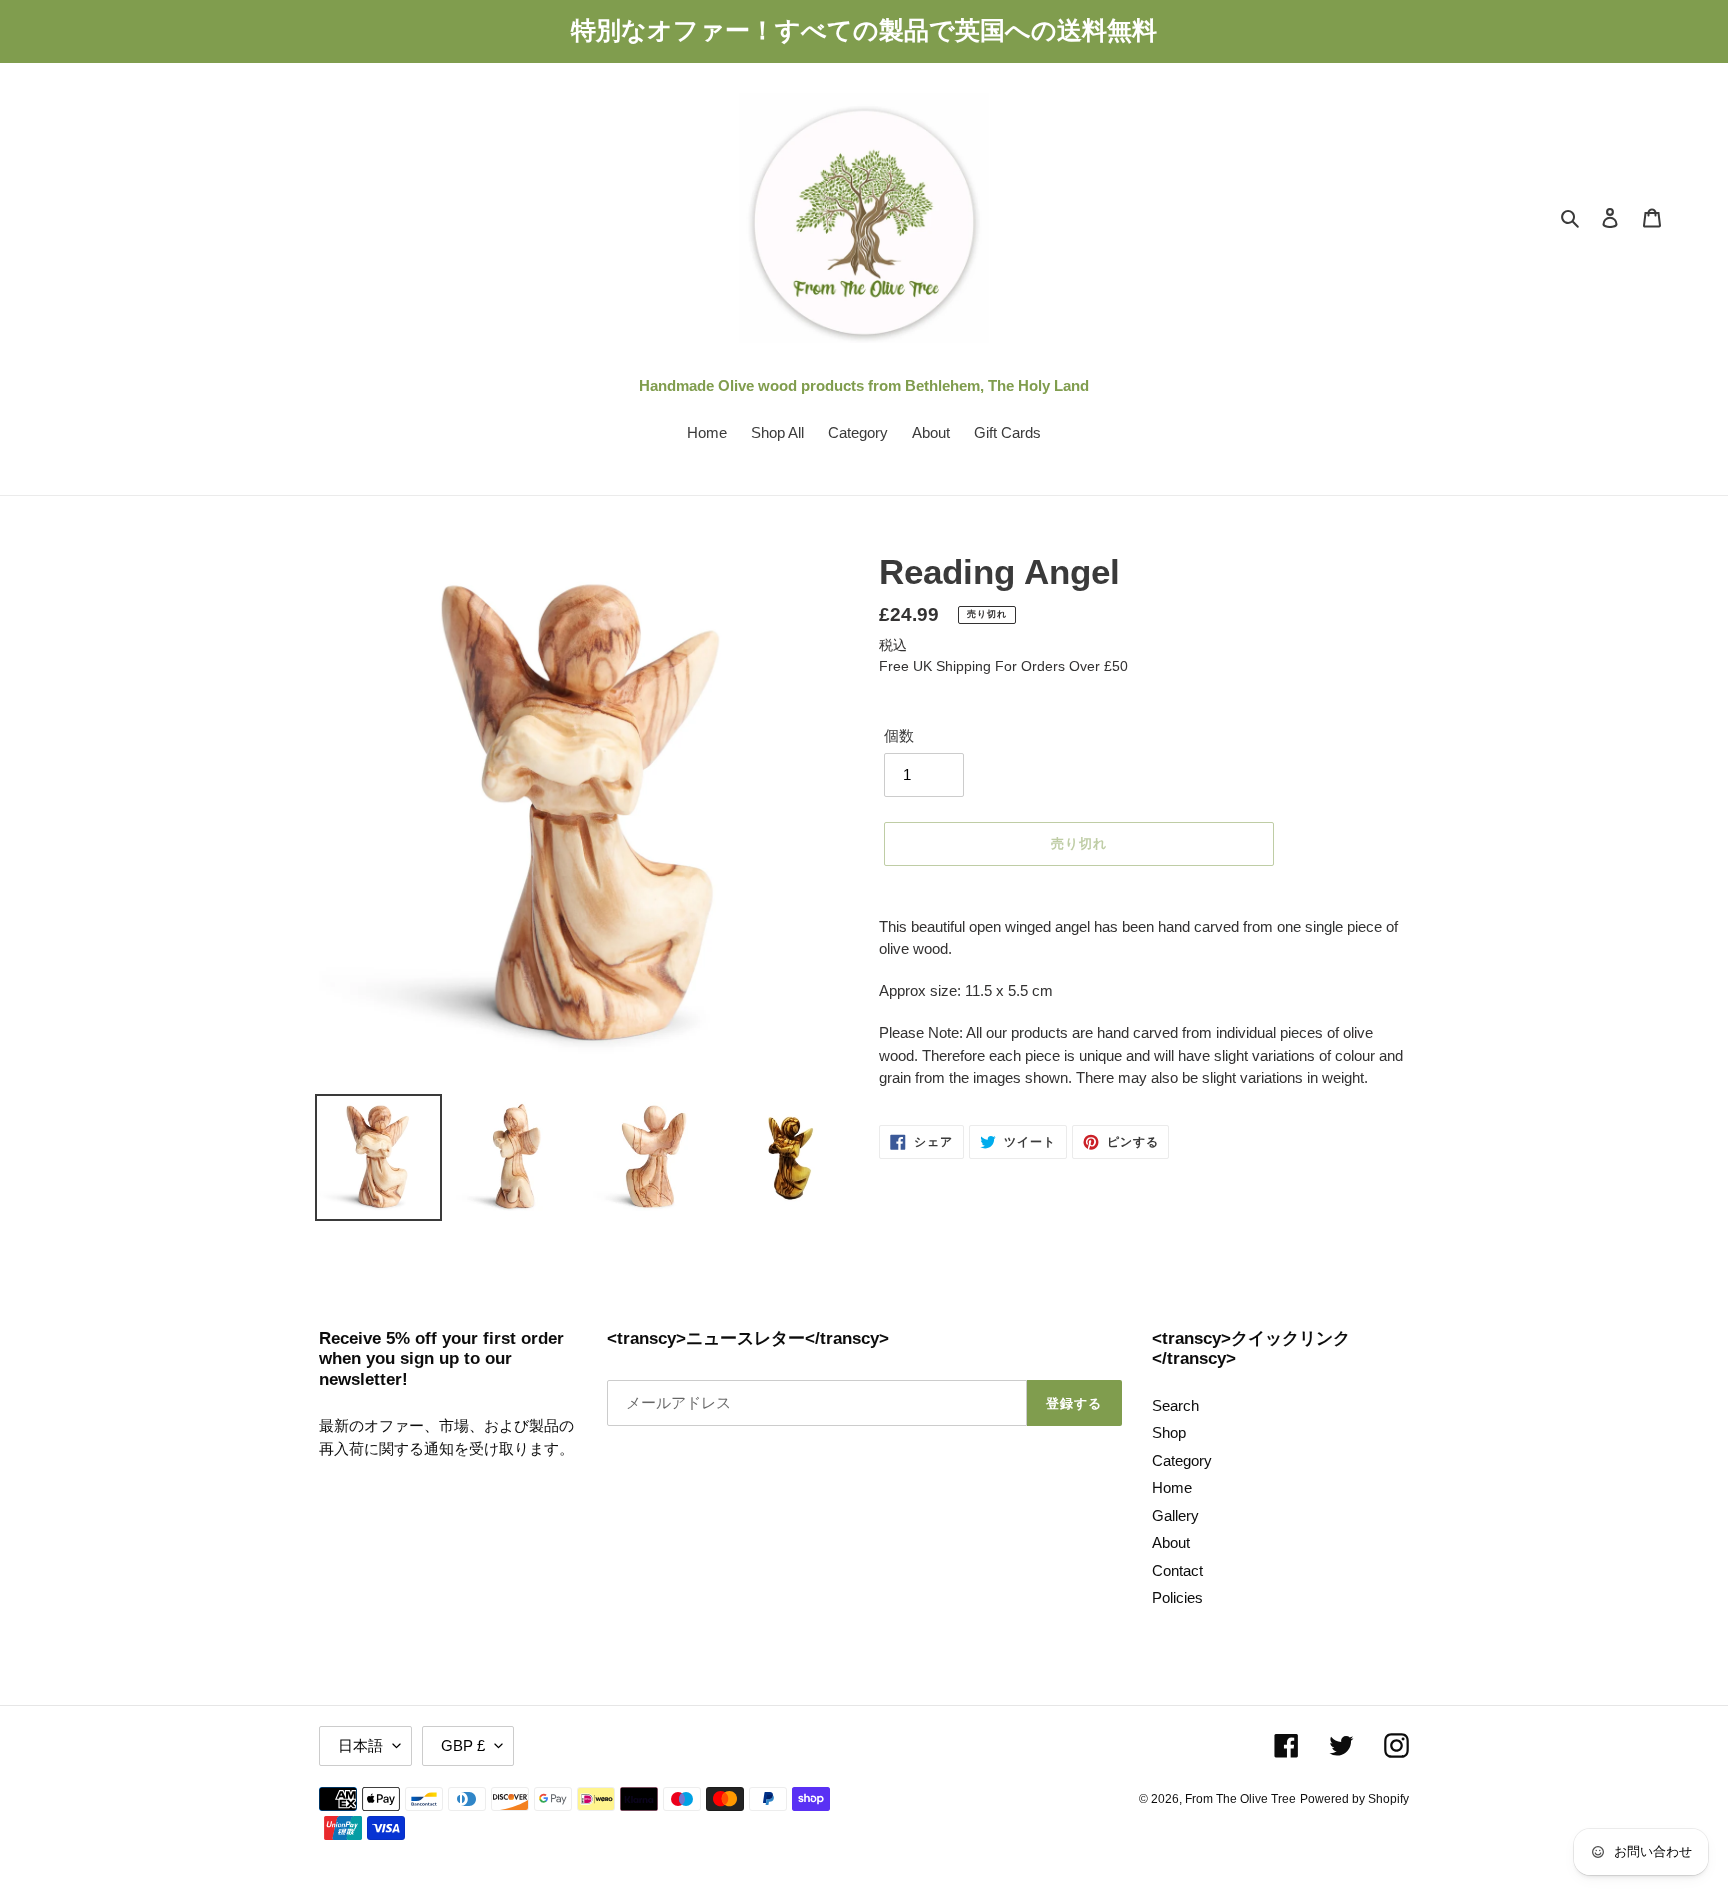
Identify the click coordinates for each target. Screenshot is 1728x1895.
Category (1182, 1460)
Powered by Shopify (1354, 1799)
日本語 (360, 1745)
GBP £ (463, 1745)
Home (1172, 1487)
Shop (1169, 1432)
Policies (1177, 1597)
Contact (1177, 1570)
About (1171, 1542)
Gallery (1175, 1515)
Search (1175, 1405)
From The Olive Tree (1240, 1799)
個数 (899, 735)
